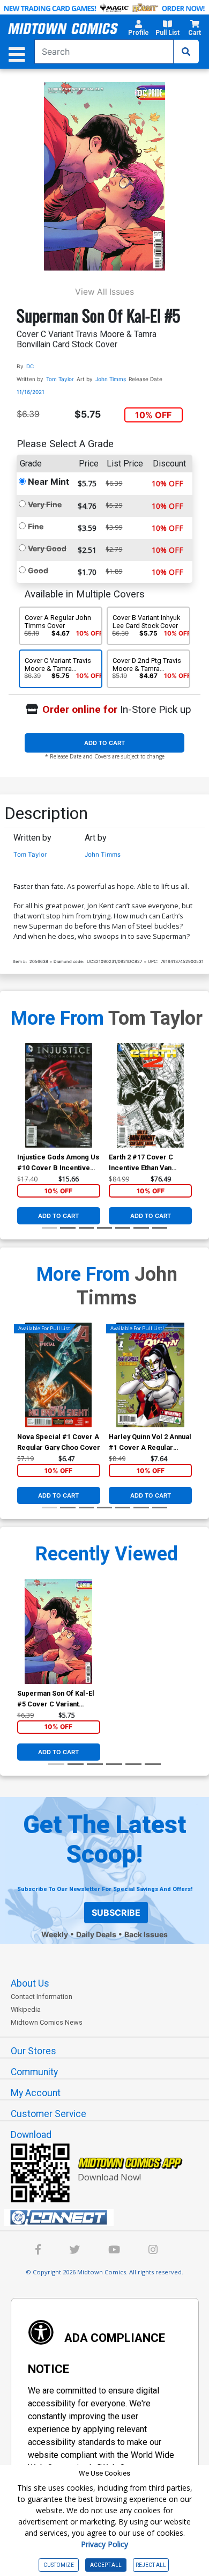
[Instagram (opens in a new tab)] (153, 2251)
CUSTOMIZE (59, 2565)
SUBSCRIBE (116, 1913)
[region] (23, 1109)
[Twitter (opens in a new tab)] (74, 2251)
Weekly (55, 1934)
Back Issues (146, 1934)
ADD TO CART (104, 743)
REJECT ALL (151, 2565)
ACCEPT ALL (106, 2565)
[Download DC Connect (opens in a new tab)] (109, 2217)
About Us (30, 1983)
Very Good (47, 548)
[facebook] (38, 2251)
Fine (36, 526)
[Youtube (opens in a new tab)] (114, 2251)
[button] (139, 30)
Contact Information (42, 1997)
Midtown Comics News (47, 2022)
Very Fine (45, 504)
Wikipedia (26, 2009)
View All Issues (104, 292)
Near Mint (48, 481)
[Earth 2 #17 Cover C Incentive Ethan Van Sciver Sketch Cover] (150, 1095)
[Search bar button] (186, 52)
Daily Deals (96, 1934)
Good (38, 570)
